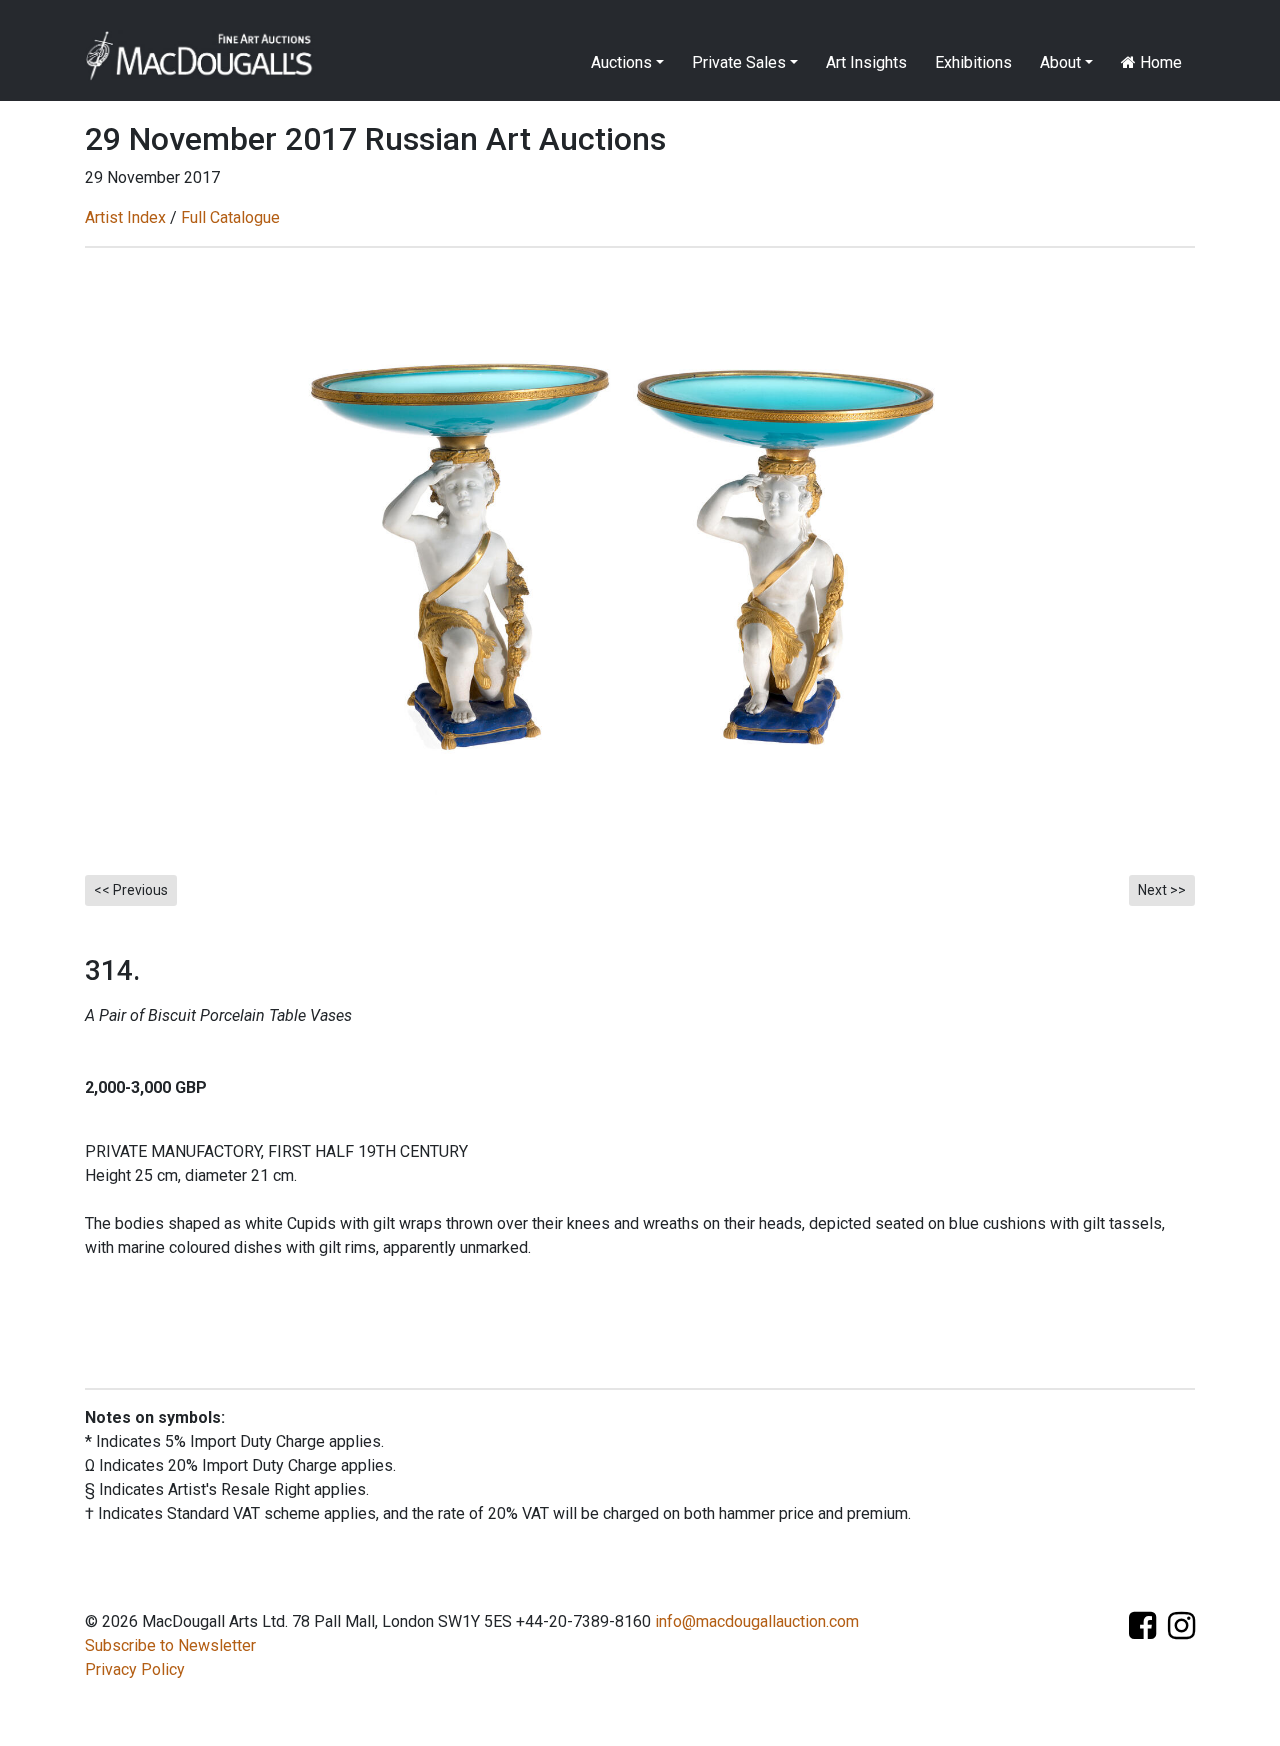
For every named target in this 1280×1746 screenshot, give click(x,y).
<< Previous (131, 890)
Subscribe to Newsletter (170, 1645)
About (1060, 62)
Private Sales (739, 62)
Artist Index (125, 217)
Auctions (621, 62)
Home (1159, 62)
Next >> (1162, 890)
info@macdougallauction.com (757, 1621)
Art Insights (866, 62)
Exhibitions (973, 62)
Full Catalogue (230, 217)
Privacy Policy (135, 1669)
